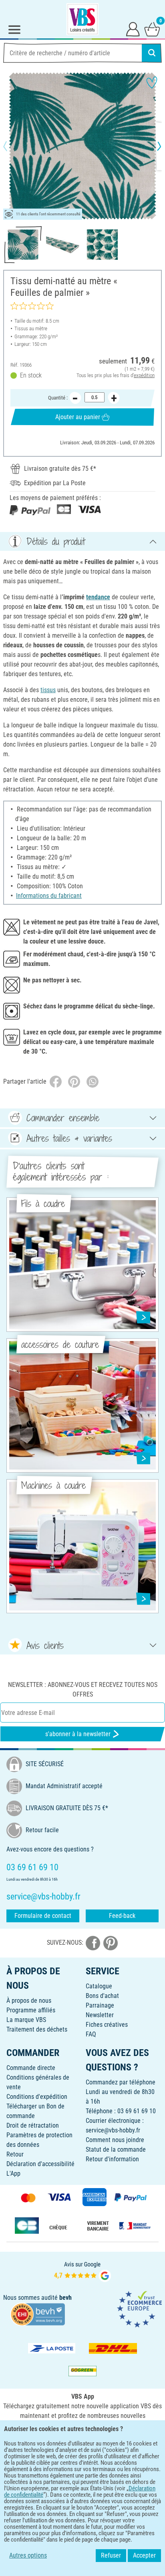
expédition (144, 375)
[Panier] (152, 29)
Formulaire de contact (43, 1916)
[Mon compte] (133, 29)
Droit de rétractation (33, 2125)
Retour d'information (112, 2159)
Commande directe (31, 2068)
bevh (65, 2298)
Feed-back (122, 1916)
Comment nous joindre (115, 2140)
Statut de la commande (116, 2149)
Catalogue (99, 1986)
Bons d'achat (102, 1996)
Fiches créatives (107, 2025)
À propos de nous (29, 2001)
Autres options (28, 2555)
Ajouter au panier (78, 417)
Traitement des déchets (37, 2029)
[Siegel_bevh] (38, 2314)
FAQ (91, 2034)
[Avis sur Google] (82, 2271)
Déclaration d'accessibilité (40, 2164)
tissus (48, 690)
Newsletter (100, 2015)
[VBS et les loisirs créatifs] (82, 19)
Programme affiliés (31, 2010)
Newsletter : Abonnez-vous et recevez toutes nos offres (83, 1690)
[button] (12, 146)
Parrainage (100, 2005)
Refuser (111, 2555)
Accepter (144, 2555)
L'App (13, 2173)
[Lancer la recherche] (152, 53)
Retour (15, 2154)
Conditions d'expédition (37, 2097)
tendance (98, 597)
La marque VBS (26, 2020)
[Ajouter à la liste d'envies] (152, 82)
